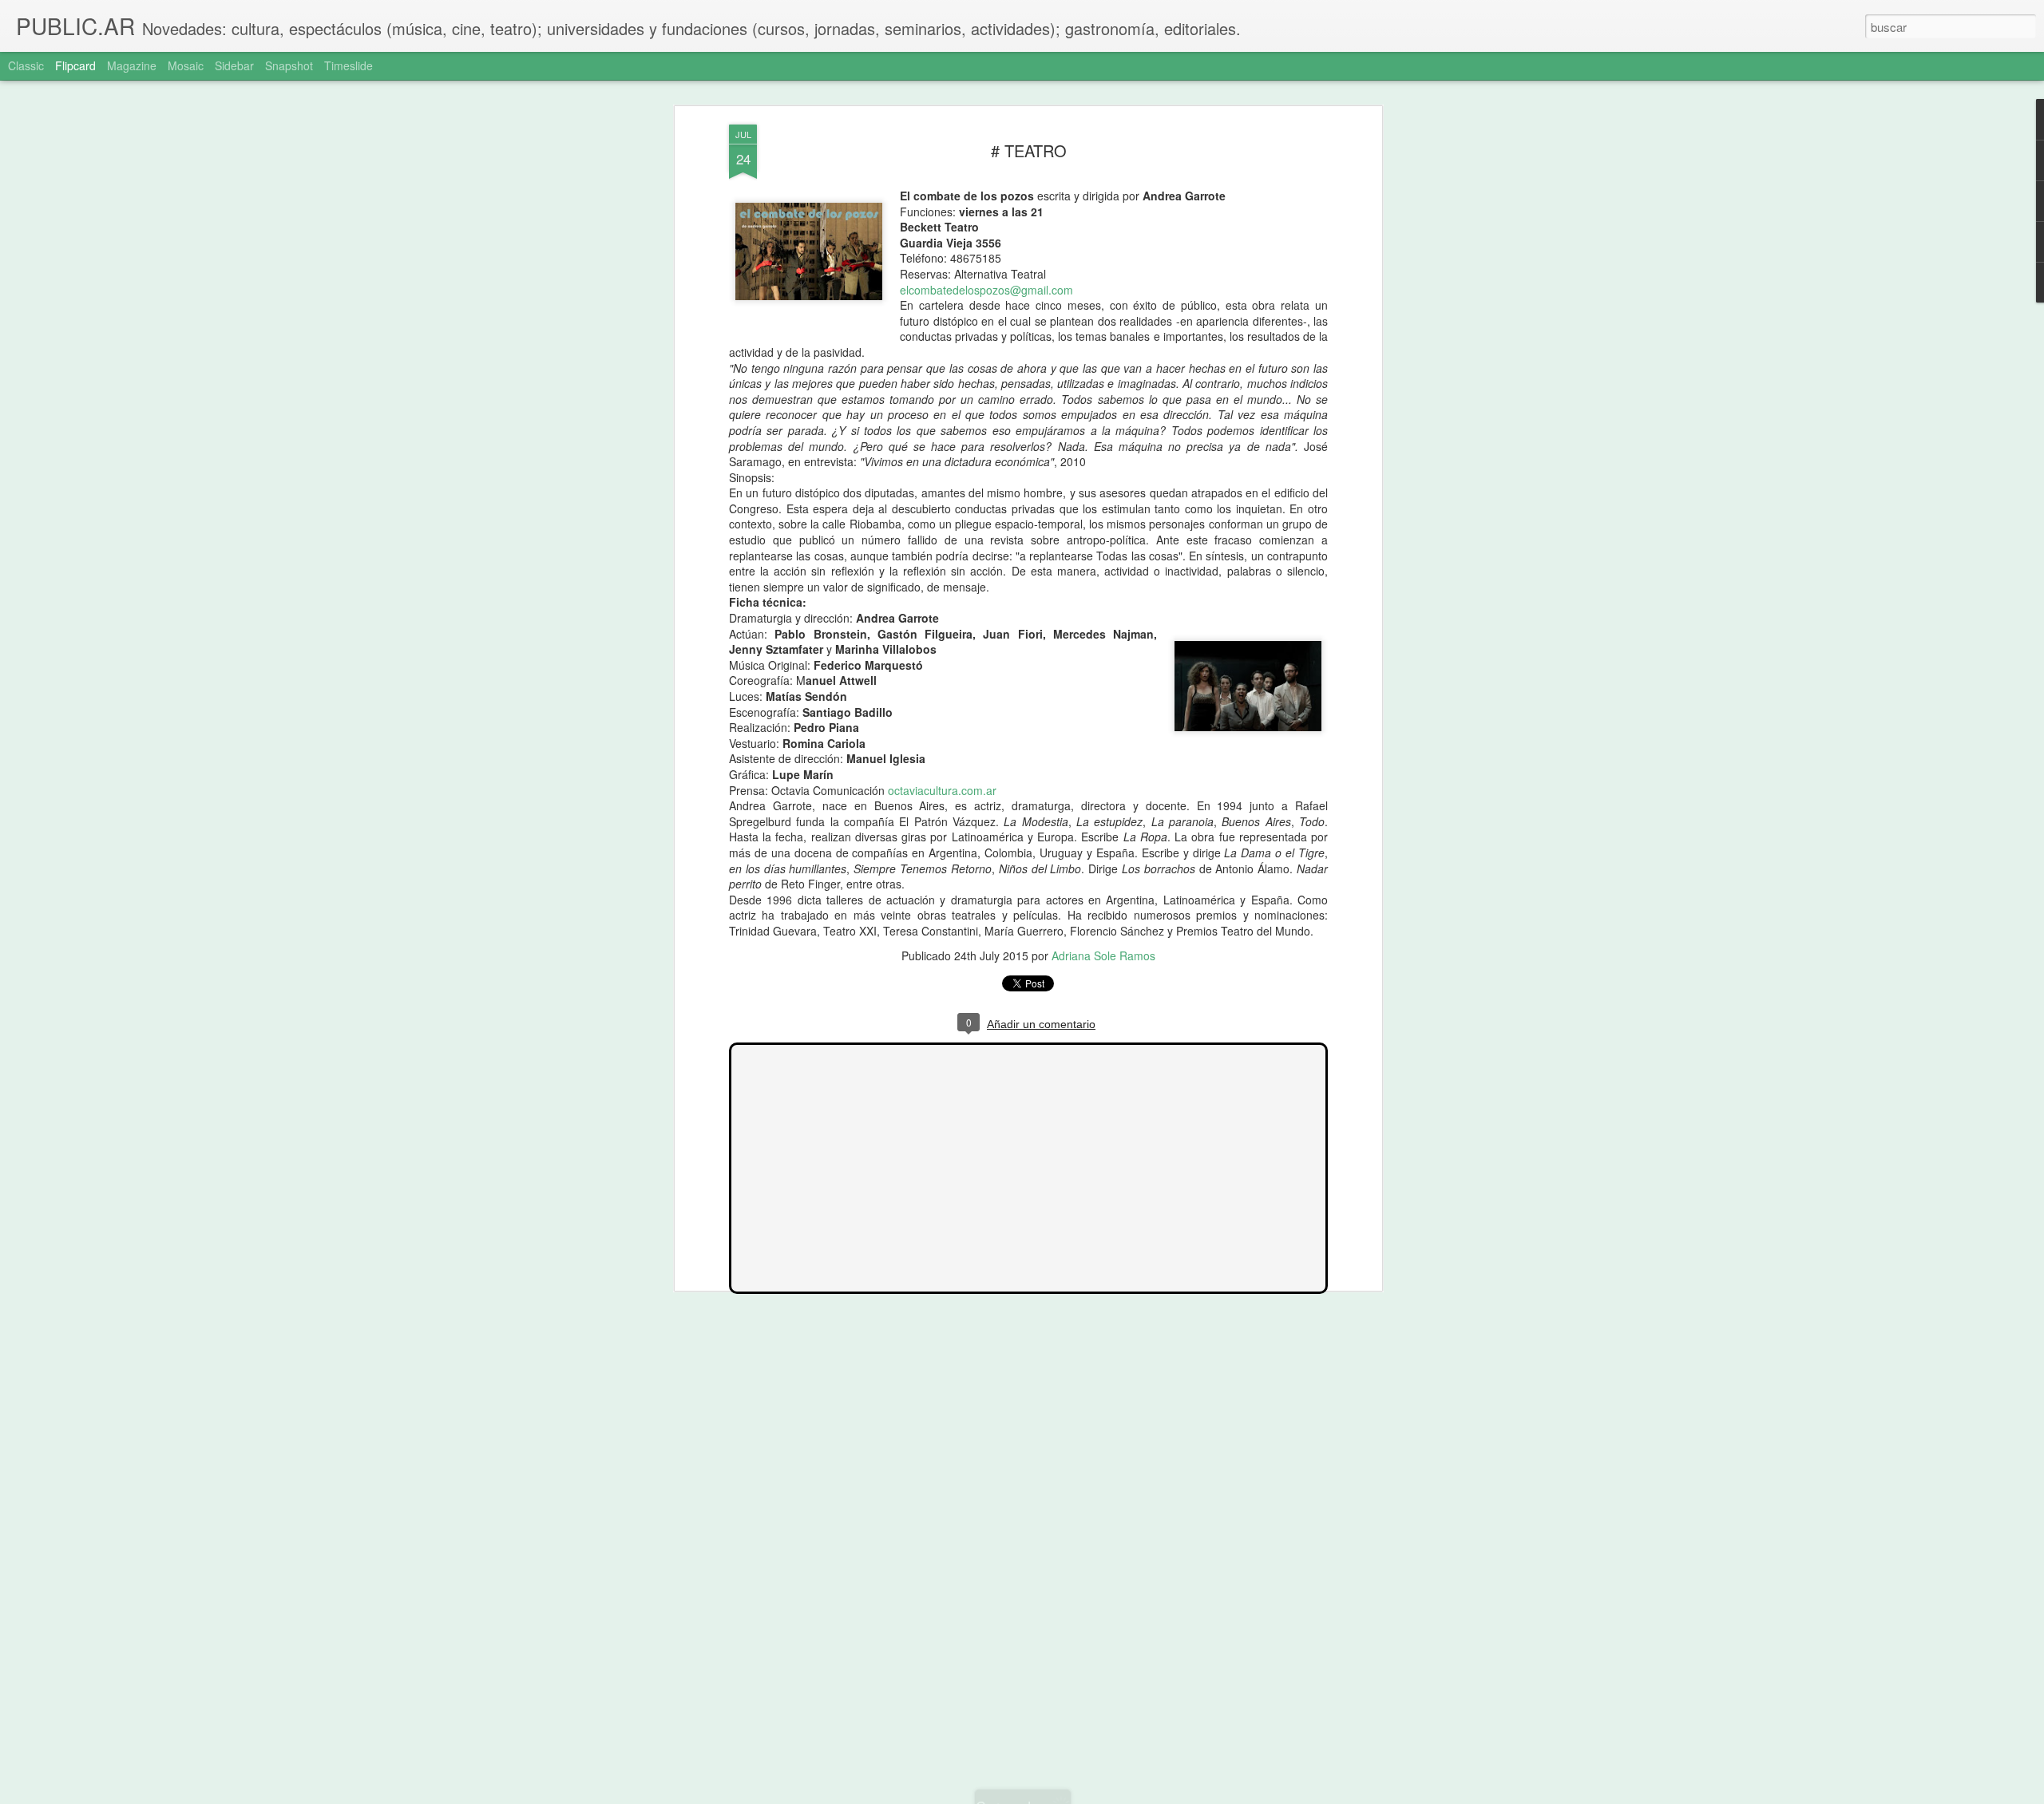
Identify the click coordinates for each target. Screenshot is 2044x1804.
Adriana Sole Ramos (1103, 955)
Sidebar (234, 65)
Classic (26, 65)
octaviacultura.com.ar (942, 790)
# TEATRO (1029, 150)
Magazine (132, 65)
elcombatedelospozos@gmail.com (986, 290)
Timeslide (349, 65)
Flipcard (75, 65)
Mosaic (186, 65)
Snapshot (289, 65)
